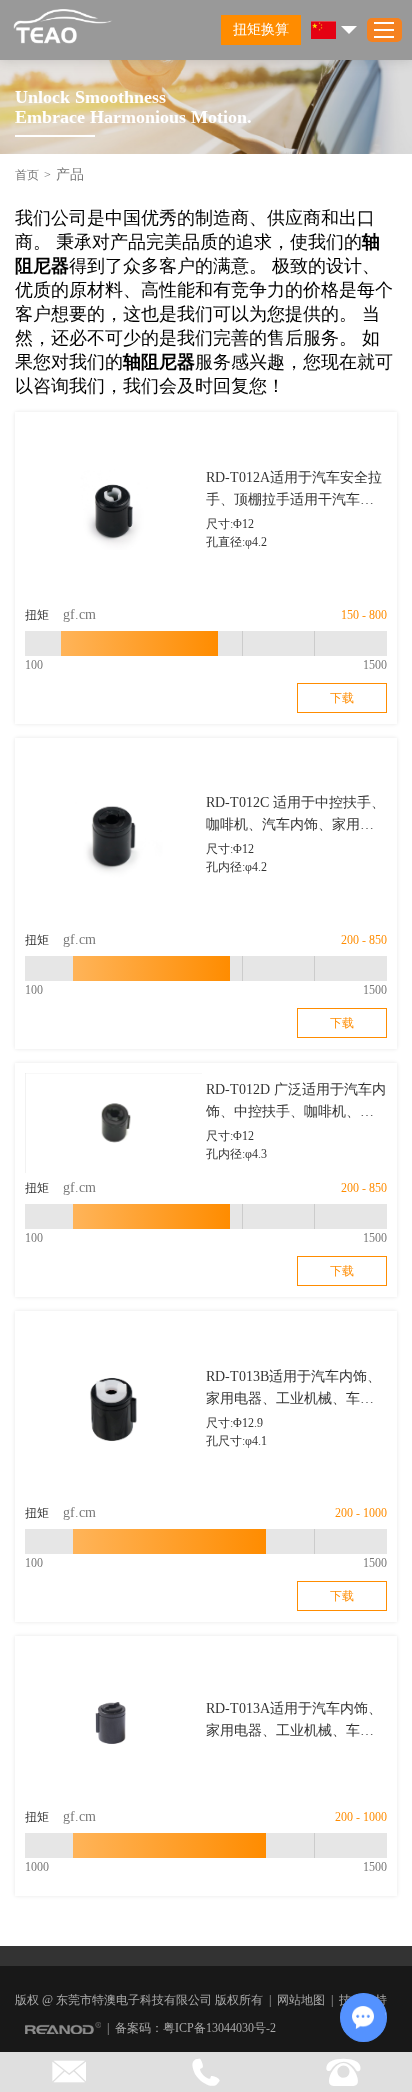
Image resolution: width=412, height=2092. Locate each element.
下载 (342, 698)
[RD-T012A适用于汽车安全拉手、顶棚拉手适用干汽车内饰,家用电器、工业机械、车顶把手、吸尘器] (113, 510)
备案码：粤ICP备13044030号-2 (195, 2028)
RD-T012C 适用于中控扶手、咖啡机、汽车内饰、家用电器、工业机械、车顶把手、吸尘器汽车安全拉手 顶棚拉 (295, 815)
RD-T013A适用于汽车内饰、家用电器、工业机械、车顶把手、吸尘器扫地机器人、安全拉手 (294, 1721)
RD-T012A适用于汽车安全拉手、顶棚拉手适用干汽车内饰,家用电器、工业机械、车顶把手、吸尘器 (294, 490)
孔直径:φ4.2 (236, 542)
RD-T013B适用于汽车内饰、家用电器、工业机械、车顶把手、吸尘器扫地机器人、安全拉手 (293, 1389)
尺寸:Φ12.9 (234, 1423)
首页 (27, 175)
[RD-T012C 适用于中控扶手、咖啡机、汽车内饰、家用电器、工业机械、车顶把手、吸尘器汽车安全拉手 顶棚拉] (113, 836)
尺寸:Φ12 (230, 524)
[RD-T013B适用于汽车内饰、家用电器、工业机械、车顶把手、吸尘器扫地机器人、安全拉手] (113, 1409)
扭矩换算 (261, 29)
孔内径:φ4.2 (236, 867)
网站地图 (301, 2000)
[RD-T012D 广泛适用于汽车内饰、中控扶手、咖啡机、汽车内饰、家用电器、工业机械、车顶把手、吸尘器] (113, 1123)
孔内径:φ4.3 (236, 1154)
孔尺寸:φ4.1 (236, 1441)
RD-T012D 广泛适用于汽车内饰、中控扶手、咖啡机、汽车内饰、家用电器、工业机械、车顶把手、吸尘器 (296, 1102)
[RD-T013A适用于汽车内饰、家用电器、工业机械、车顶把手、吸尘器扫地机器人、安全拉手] (113, 1724)
